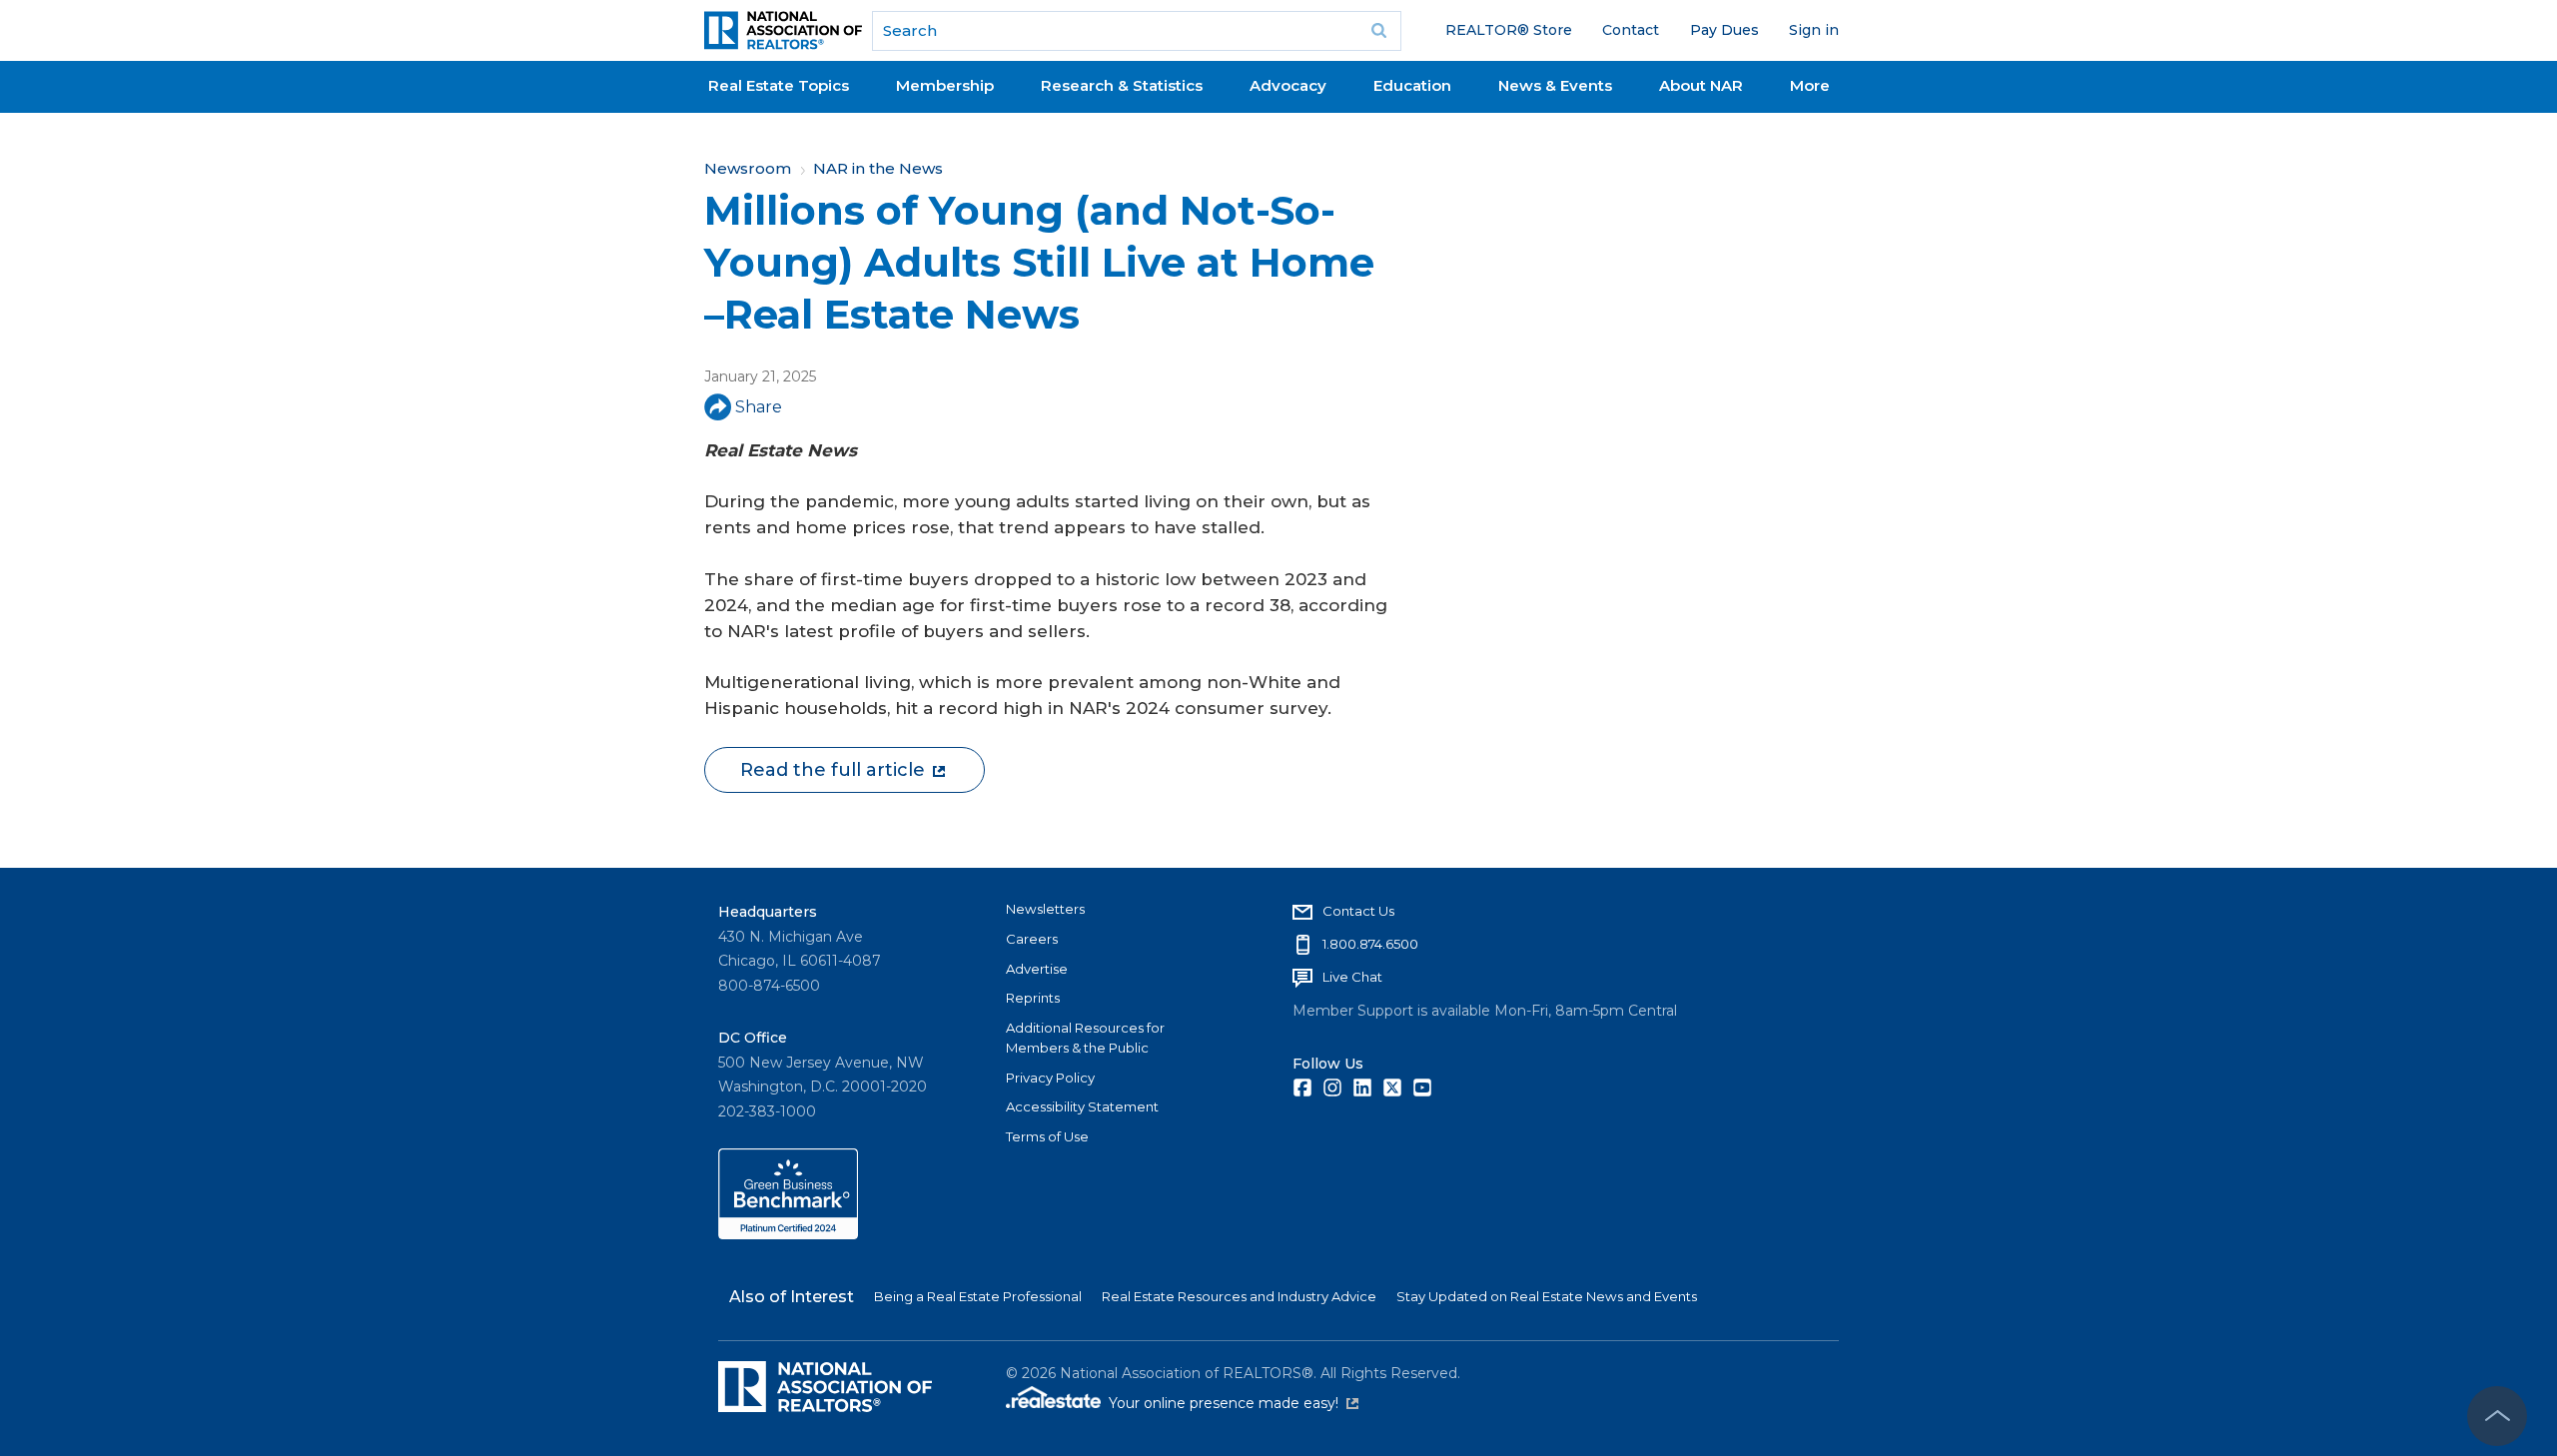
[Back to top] (2497, 1416)
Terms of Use (1047, 1136)
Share (759, 407)
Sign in (1814, 30)
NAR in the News (878, 168)
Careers (1032, 939)
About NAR (1701, 85)
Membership (945, 85)
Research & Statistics (1122, 85)
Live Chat (1352, 977)
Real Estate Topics (779, 85)
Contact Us (1358, 911)
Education (1412, 85)
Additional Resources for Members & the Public (1085, 1038)
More (1810, 85)
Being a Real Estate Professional (978, 1296)
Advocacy (1288, 85)
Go (1379, 31)
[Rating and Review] (788, 1234)
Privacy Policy (1050, 1078)
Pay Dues (1724, 30)
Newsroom (748, 168)
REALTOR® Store (1509, 30)
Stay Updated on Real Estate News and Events (1547, 1296)
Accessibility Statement (1082, 1106)
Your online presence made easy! (1234, 1403)
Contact (1631, 30)
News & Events (1555, 85)
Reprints (1033, 998)
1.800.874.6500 (1370, 944)
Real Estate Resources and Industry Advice (1239, 1296)
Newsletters (1045, 909)
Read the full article (833, 770)
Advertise (1037, 969)
